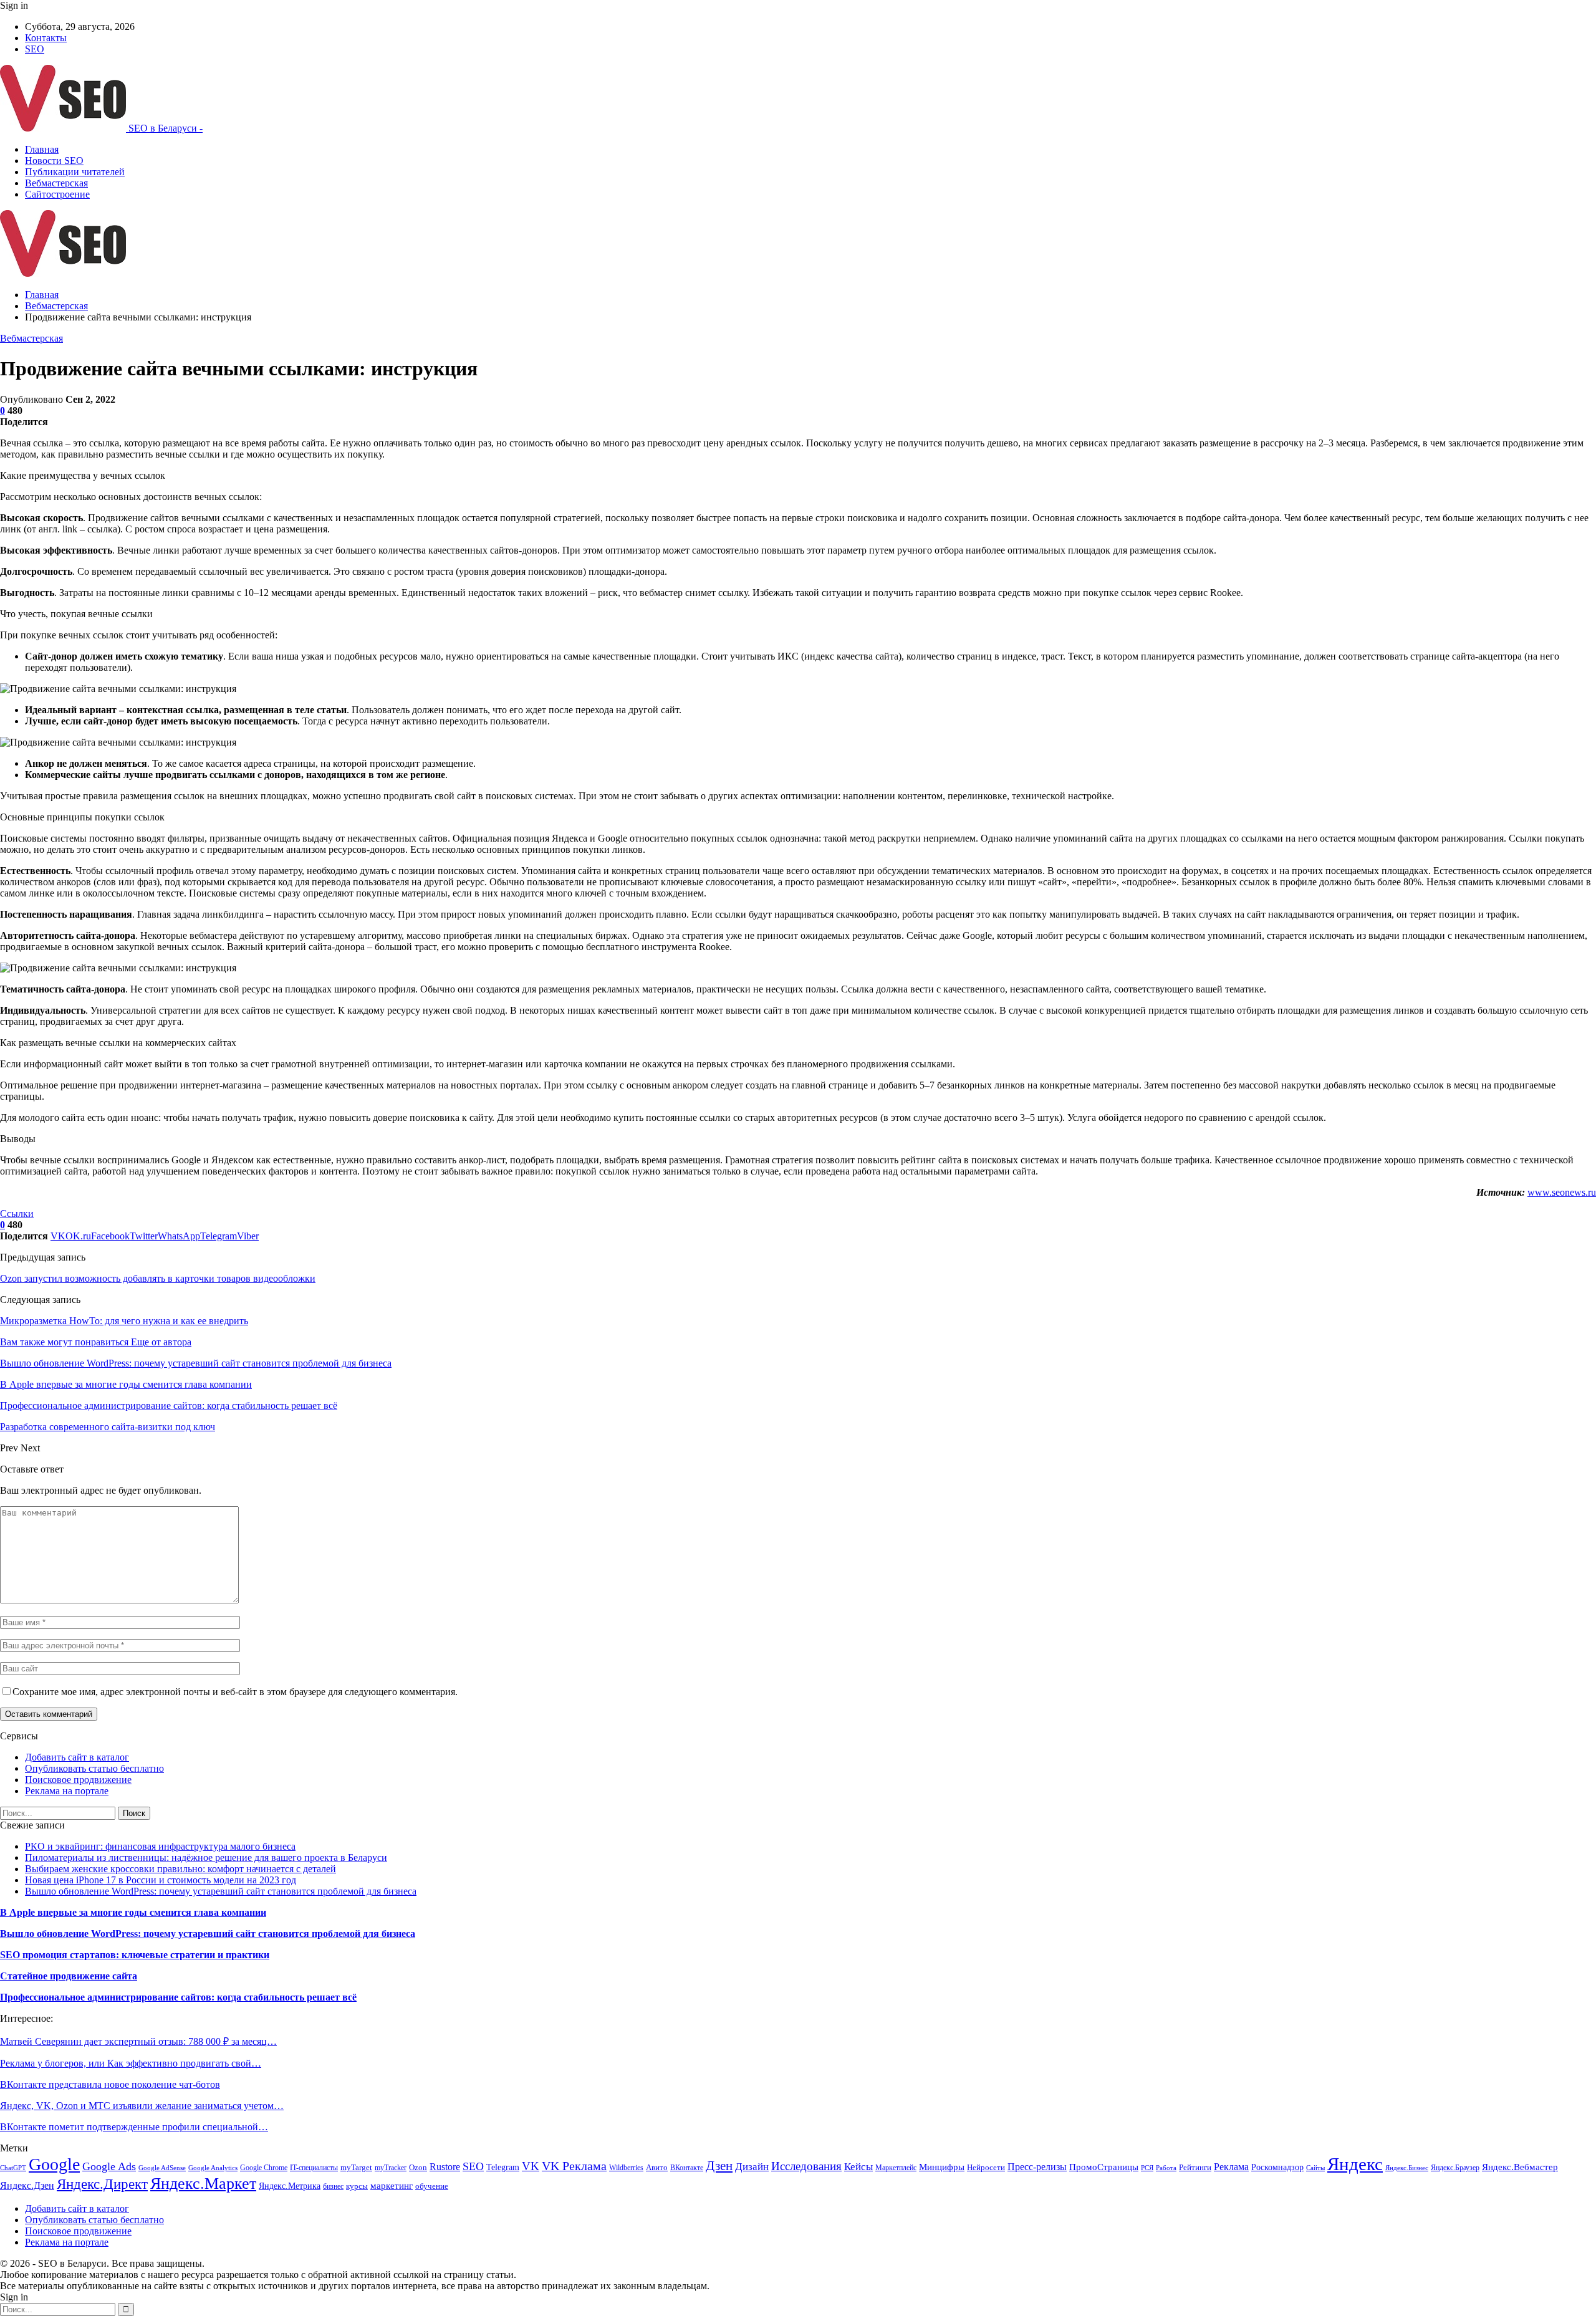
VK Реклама (574, 2166)
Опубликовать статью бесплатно (94, 1768)
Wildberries (626, 2168)
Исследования (806, 2166)
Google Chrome (264, 2168)
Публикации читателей (75, 172)
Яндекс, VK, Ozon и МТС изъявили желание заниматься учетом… (142, 2106)
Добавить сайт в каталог (77, 1757)
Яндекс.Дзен (27, 2185)
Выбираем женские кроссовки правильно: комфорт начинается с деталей (180, 1869)
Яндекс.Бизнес (1407, 2168)
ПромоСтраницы (1104, 2167)
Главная (42, 149)
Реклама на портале (67, 1791)
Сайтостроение (57, 194)
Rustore (445, 2167)
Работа (1166, 2168)
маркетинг (392, 2185)
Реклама (1231, 2167)
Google (54, 2164)
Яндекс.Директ (102, 2184)
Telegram (503, 2167)
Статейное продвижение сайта (69, 1976)
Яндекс (1355, 2164)
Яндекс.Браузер (1455, 2168)
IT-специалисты (314, 2168)
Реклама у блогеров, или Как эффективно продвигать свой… (131, 2063)
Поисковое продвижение (78, 1780)
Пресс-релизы (1037, 2167)
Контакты (46, 38)
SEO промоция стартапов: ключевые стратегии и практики (135, 1955)
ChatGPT (13, 2168)
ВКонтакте (687, 2168)
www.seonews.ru (1562, 1192)
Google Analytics (213, 2168)
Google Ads (109, 2166)
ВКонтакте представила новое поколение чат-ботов (110, 2084)
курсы (357, 2186)
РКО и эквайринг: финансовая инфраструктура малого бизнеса (160, 1846)
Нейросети (986, 2168)
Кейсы (858, 2167)
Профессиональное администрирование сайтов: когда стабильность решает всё (178, 1997)
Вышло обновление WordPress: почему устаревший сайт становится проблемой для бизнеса (221, 1891)
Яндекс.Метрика (290, 2186)
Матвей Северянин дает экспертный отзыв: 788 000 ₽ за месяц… (138, 2041)
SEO (35, 49)
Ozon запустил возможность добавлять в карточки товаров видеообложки (158, 1278)
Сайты (1315, 2168)
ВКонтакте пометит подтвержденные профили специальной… (134, 2127)
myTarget (356, 2168)
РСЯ (1147, 2168)
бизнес (333, 2186)
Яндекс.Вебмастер (1520, 2167)
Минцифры (942, 2167)
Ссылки (17, 1213)
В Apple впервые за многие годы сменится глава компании (133, 1912)
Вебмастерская (56, 183)
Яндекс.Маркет (203, 2184)
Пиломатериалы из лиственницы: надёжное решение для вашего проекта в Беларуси (206, 1857)
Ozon (418, 2167)
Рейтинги (1195, 2167)
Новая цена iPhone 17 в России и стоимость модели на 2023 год (161, 1880)
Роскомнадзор (1277, 2167)
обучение (432, 2186)
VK (531, 2166)
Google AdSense (162, 2168)
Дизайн (752, 2167)
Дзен (719, 2166)
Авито (657, 2168)
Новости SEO (54, 161)
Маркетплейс (896, 2168)
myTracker (391, 2168)
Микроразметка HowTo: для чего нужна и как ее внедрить (124, 1321)
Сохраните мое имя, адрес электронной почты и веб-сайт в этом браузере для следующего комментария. (235, 1692)
